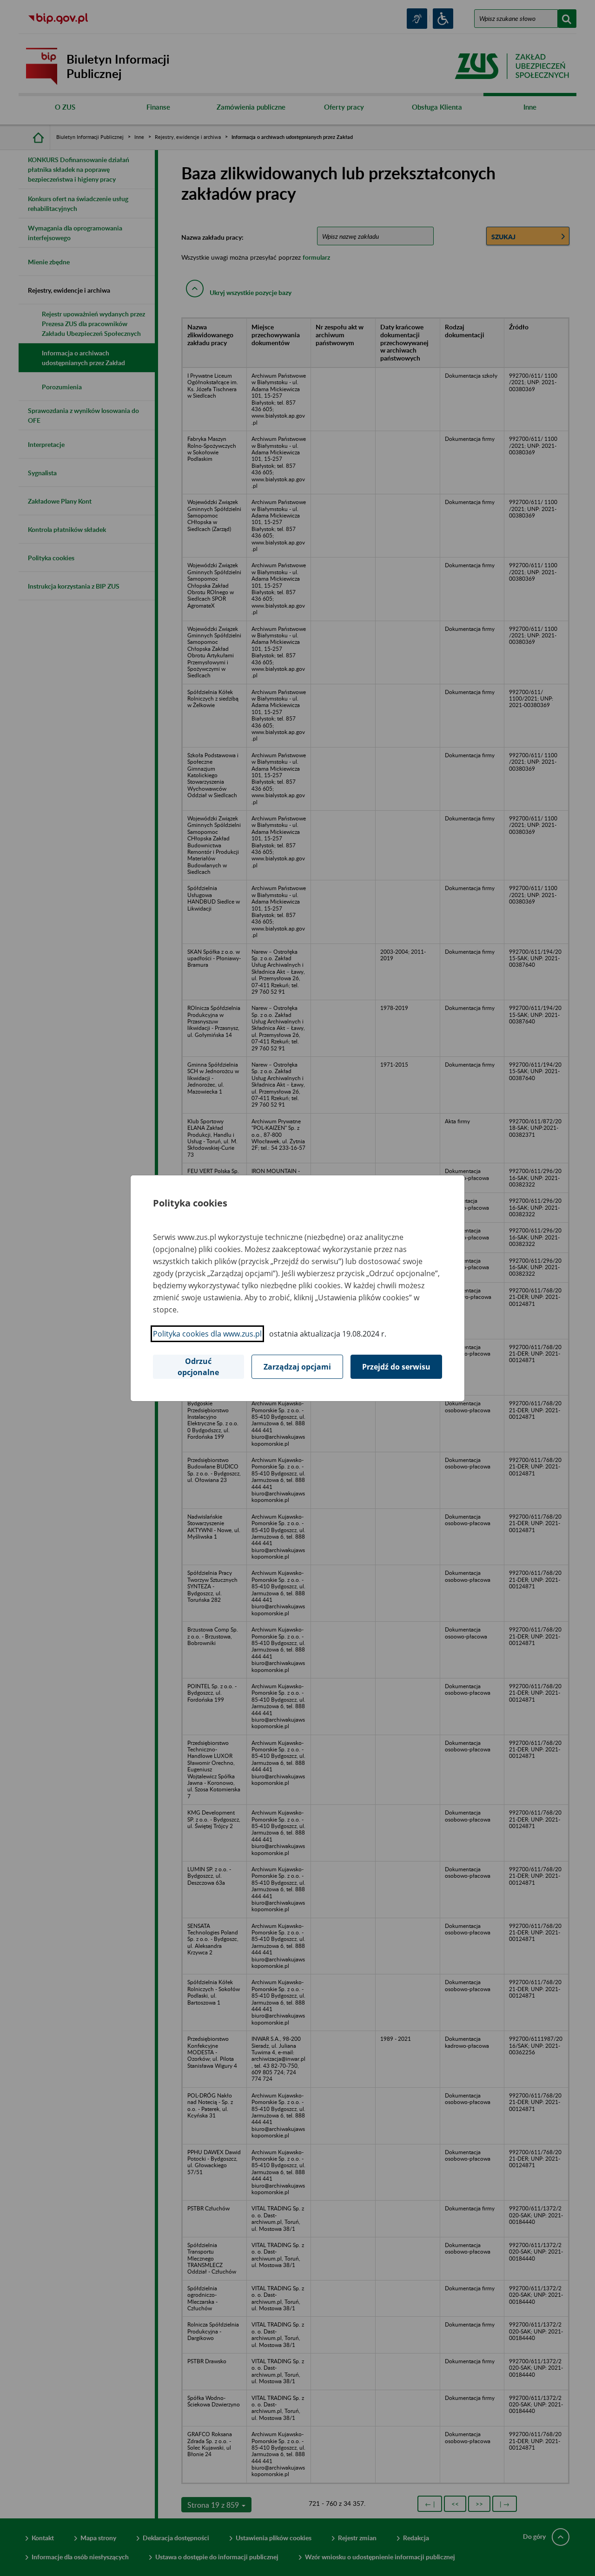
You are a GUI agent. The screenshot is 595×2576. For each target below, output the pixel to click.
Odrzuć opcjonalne (198, 1367)
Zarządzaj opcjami (297, 1367)
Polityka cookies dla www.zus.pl (207, 1334)
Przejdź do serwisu (396, 1367)
